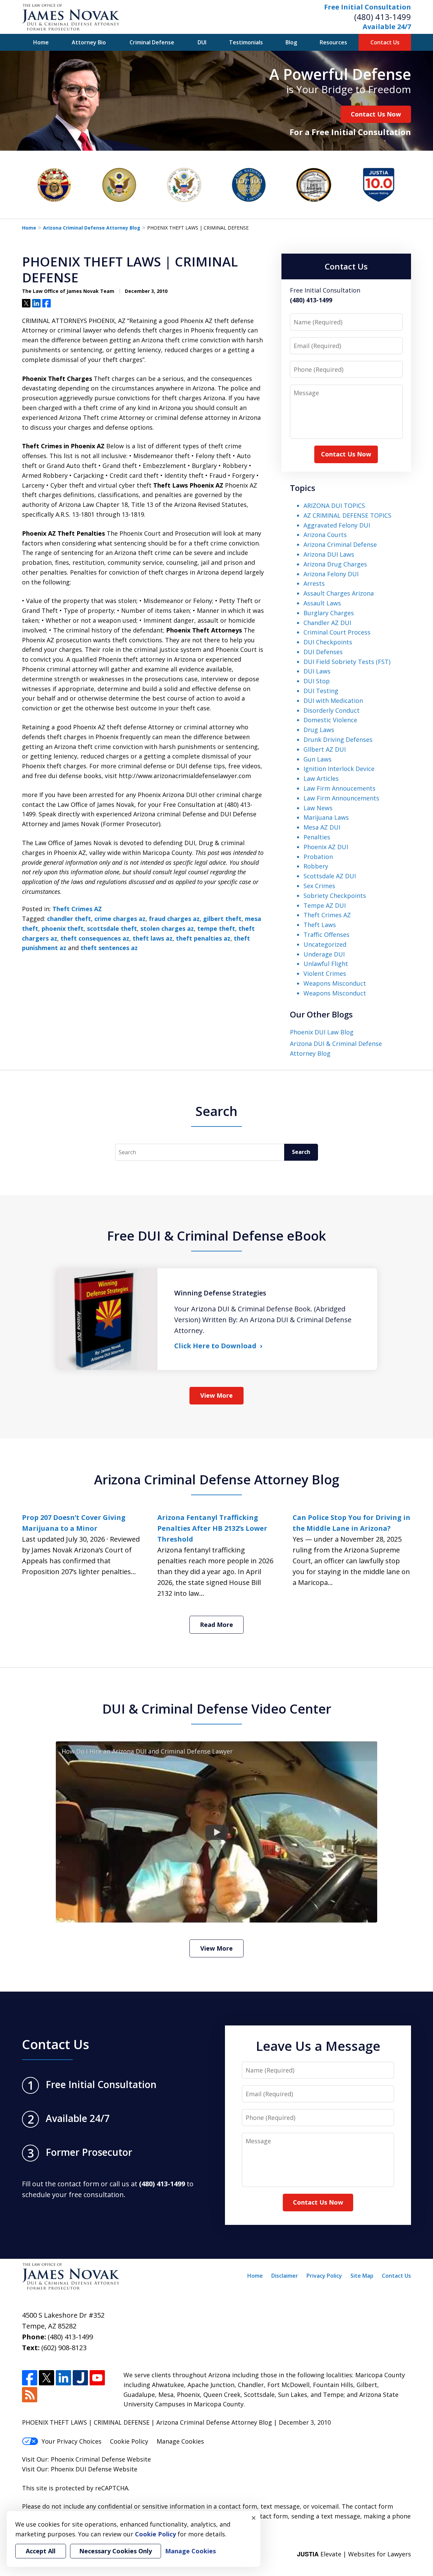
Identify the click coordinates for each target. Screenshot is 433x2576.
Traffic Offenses (326, 935)
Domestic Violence (330, 720)
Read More (216, 1625)
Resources (333, 42)
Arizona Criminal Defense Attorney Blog (92, 228)
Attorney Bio (89, 42)
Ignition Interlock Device (339, 769)
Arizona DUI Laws (329, 554)
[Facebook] (30, 2378)
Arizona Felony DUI (331, 574)
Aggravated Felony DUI (337, 525)
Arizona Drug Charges (335, 564)
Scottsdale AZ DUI (330, 876)
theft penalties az (203, 938)
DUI (202, 42)
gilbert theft (222, 919)
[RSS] (30, 2395)
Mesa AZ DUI (322, 827)
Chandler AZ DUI (327, 623)
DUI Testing (321, 691)
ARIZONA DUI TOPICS (334, 506)
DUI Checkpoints (328, 642)
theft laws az (153, 938)
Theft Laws (320, 925)
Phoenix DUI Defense (81, 2469)
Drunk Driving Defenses (338, 739)
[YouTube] (97, 2378)
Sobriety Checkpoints (335, 896)
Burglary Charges (329, 613)
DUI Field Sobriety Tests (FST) (347, 662)
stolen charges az (167, 928)
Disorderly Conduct (332, 710)
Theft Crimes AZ (77, 909)
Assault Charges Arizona (339, 593)
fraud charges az (174, 919)
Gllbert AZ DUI (325, 749)
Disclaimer (285, 2276)
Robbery (316, 866)
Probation (318, 857)
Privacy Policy (324, 2276)
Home (41, 42)
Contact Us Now (376, 114)
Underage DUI (324, 954)
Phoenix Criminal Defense (88, 2459)
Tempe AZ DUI (325, 905)
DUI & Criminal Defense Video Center (217, 1709)
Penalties (317, 837)
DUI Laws (317, 671)
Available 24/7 (387, 27)
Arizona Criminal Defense (340, 544)
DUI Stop (317, 681)
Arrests (314, 583)
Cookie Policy (129, 2441)
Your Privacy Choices (72, 2441)
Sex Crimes (319, 886)
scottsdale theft (112, 928)
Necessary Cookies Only (116, 2551)
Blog (291, 42)
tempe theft (216, 928)
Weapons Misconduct (335, 983)
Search (301, 1152)
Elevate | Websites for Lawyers (354, 2554)
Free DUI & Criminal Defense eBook (216, 1236)
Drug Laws (319, 730)
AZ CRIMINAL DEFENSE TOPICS (347, 515)
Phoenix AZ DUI (326, 847)
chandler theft (69, 919)
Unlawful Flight (326, 964)
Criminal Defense (152, 42)
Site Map (362, 2276)
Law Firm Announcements (341, 798)
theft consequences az (95, 938)
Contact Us (385, 42)
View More (216, 1395)
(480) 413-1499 (383, 17)
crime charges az (120, 919)
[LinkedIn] (63, 2378)
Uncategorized (325, 944)
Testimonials (246, 42)
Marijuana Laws (326, 817)
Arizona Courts (325, 535)
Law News (318, 808)
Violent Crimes (325, 973)
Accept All (41, 2551)
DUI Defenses (323, 652)
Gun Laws (317, 759)
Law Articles (321, 778)
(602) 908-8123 (64, 2348)
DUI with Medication (333, 701)
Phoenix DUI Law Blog (322, 1032)
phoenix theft (63, 928)
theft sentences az (109, 948)
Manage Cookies (180, 2441)
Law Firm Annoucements (339, 788)
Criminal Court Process (337, 632)
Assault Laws (322, 603)
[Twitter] (47, 2378)
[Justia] (80, 2378)
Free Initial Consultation (368, 7)
